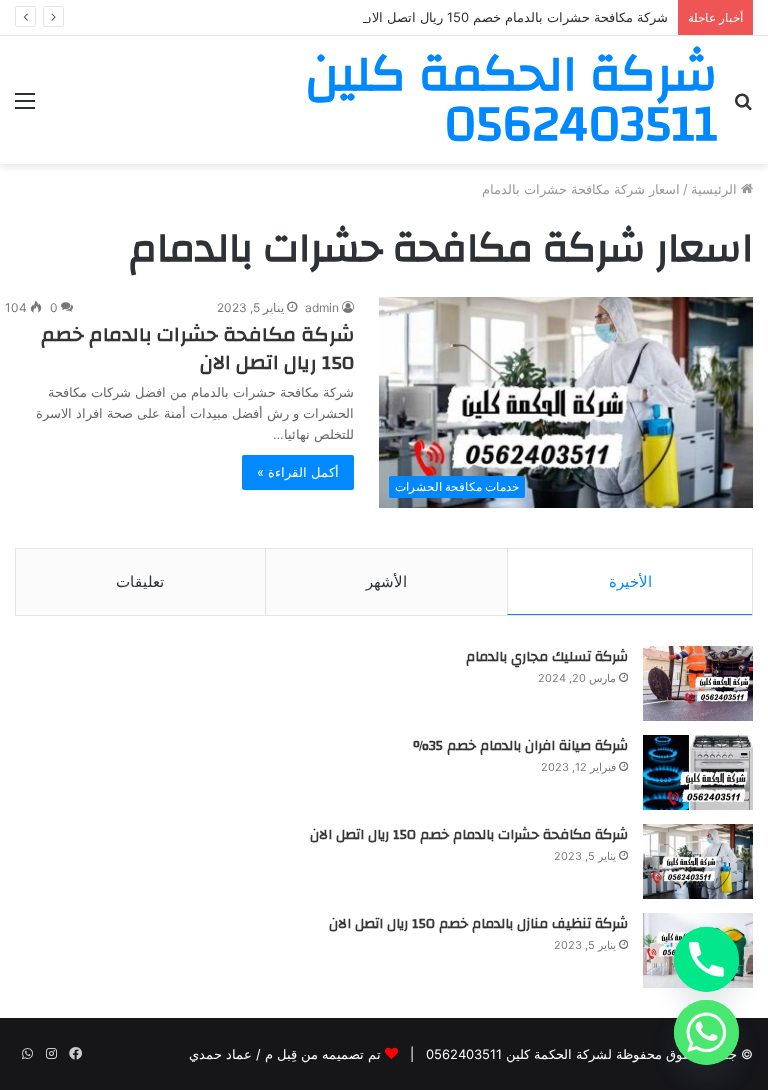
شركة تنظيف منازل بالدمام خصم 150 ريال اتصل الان (478, 924)
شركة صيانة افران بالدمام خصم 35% (520, 746)
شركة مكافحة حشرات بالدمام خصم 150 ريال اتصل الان (515, 17)
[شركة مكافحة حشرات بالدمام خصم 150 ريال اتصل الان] (698, 861)
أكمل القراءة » (298, 472)
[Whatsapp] (706, 1032)
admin (322, 307)
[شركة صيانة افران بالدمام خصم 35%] (698, 772)
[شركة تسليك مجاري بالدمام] (698, 683)
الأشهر (386, 581)
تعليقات (140, 581)
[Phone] (706, 959)
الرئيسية (716, 189)
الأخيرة (630, 581)
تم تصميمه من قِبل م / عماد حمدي (285, 1054)
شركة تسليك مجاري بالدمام (547, 657)
